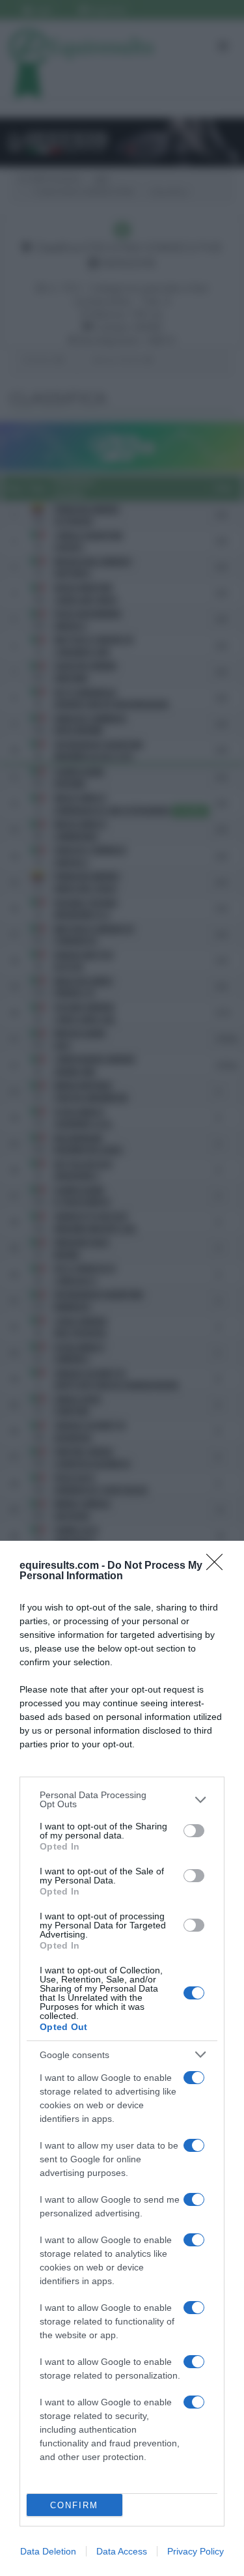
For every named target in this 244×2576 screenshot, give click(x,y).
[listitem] (122, 1799)
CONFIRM (74, 2505)
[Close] (219, 1566)
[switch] (194, 1831)
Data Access (122, 2551)
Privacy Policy (196, 2551)
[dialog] (122, 2058)
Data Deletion (48, 2551)
